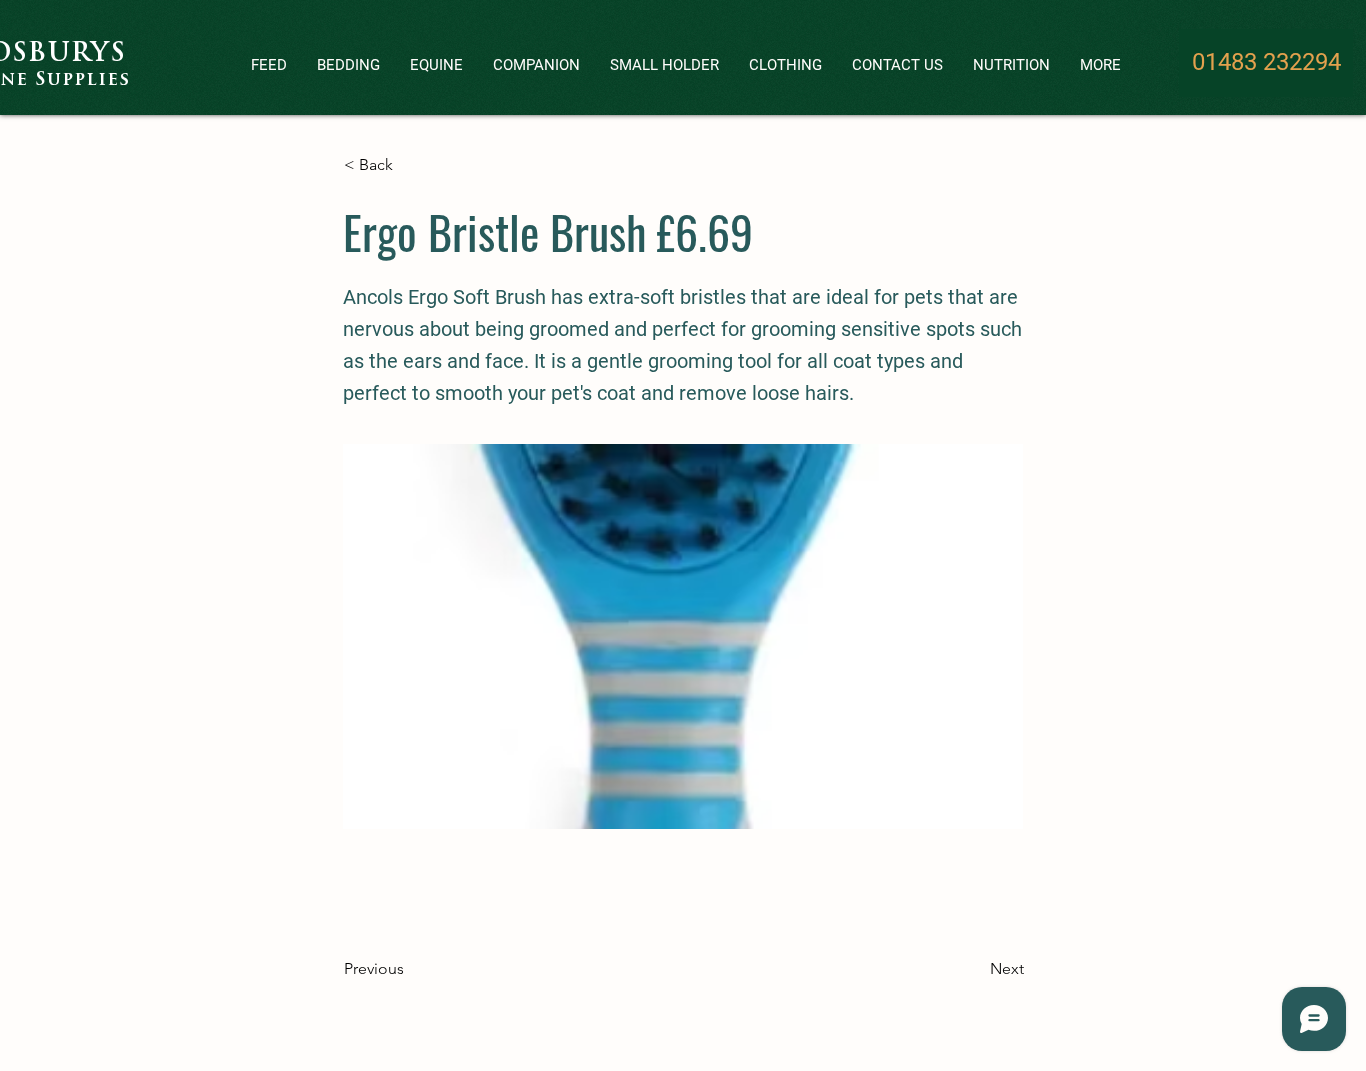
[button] (269, 65)
